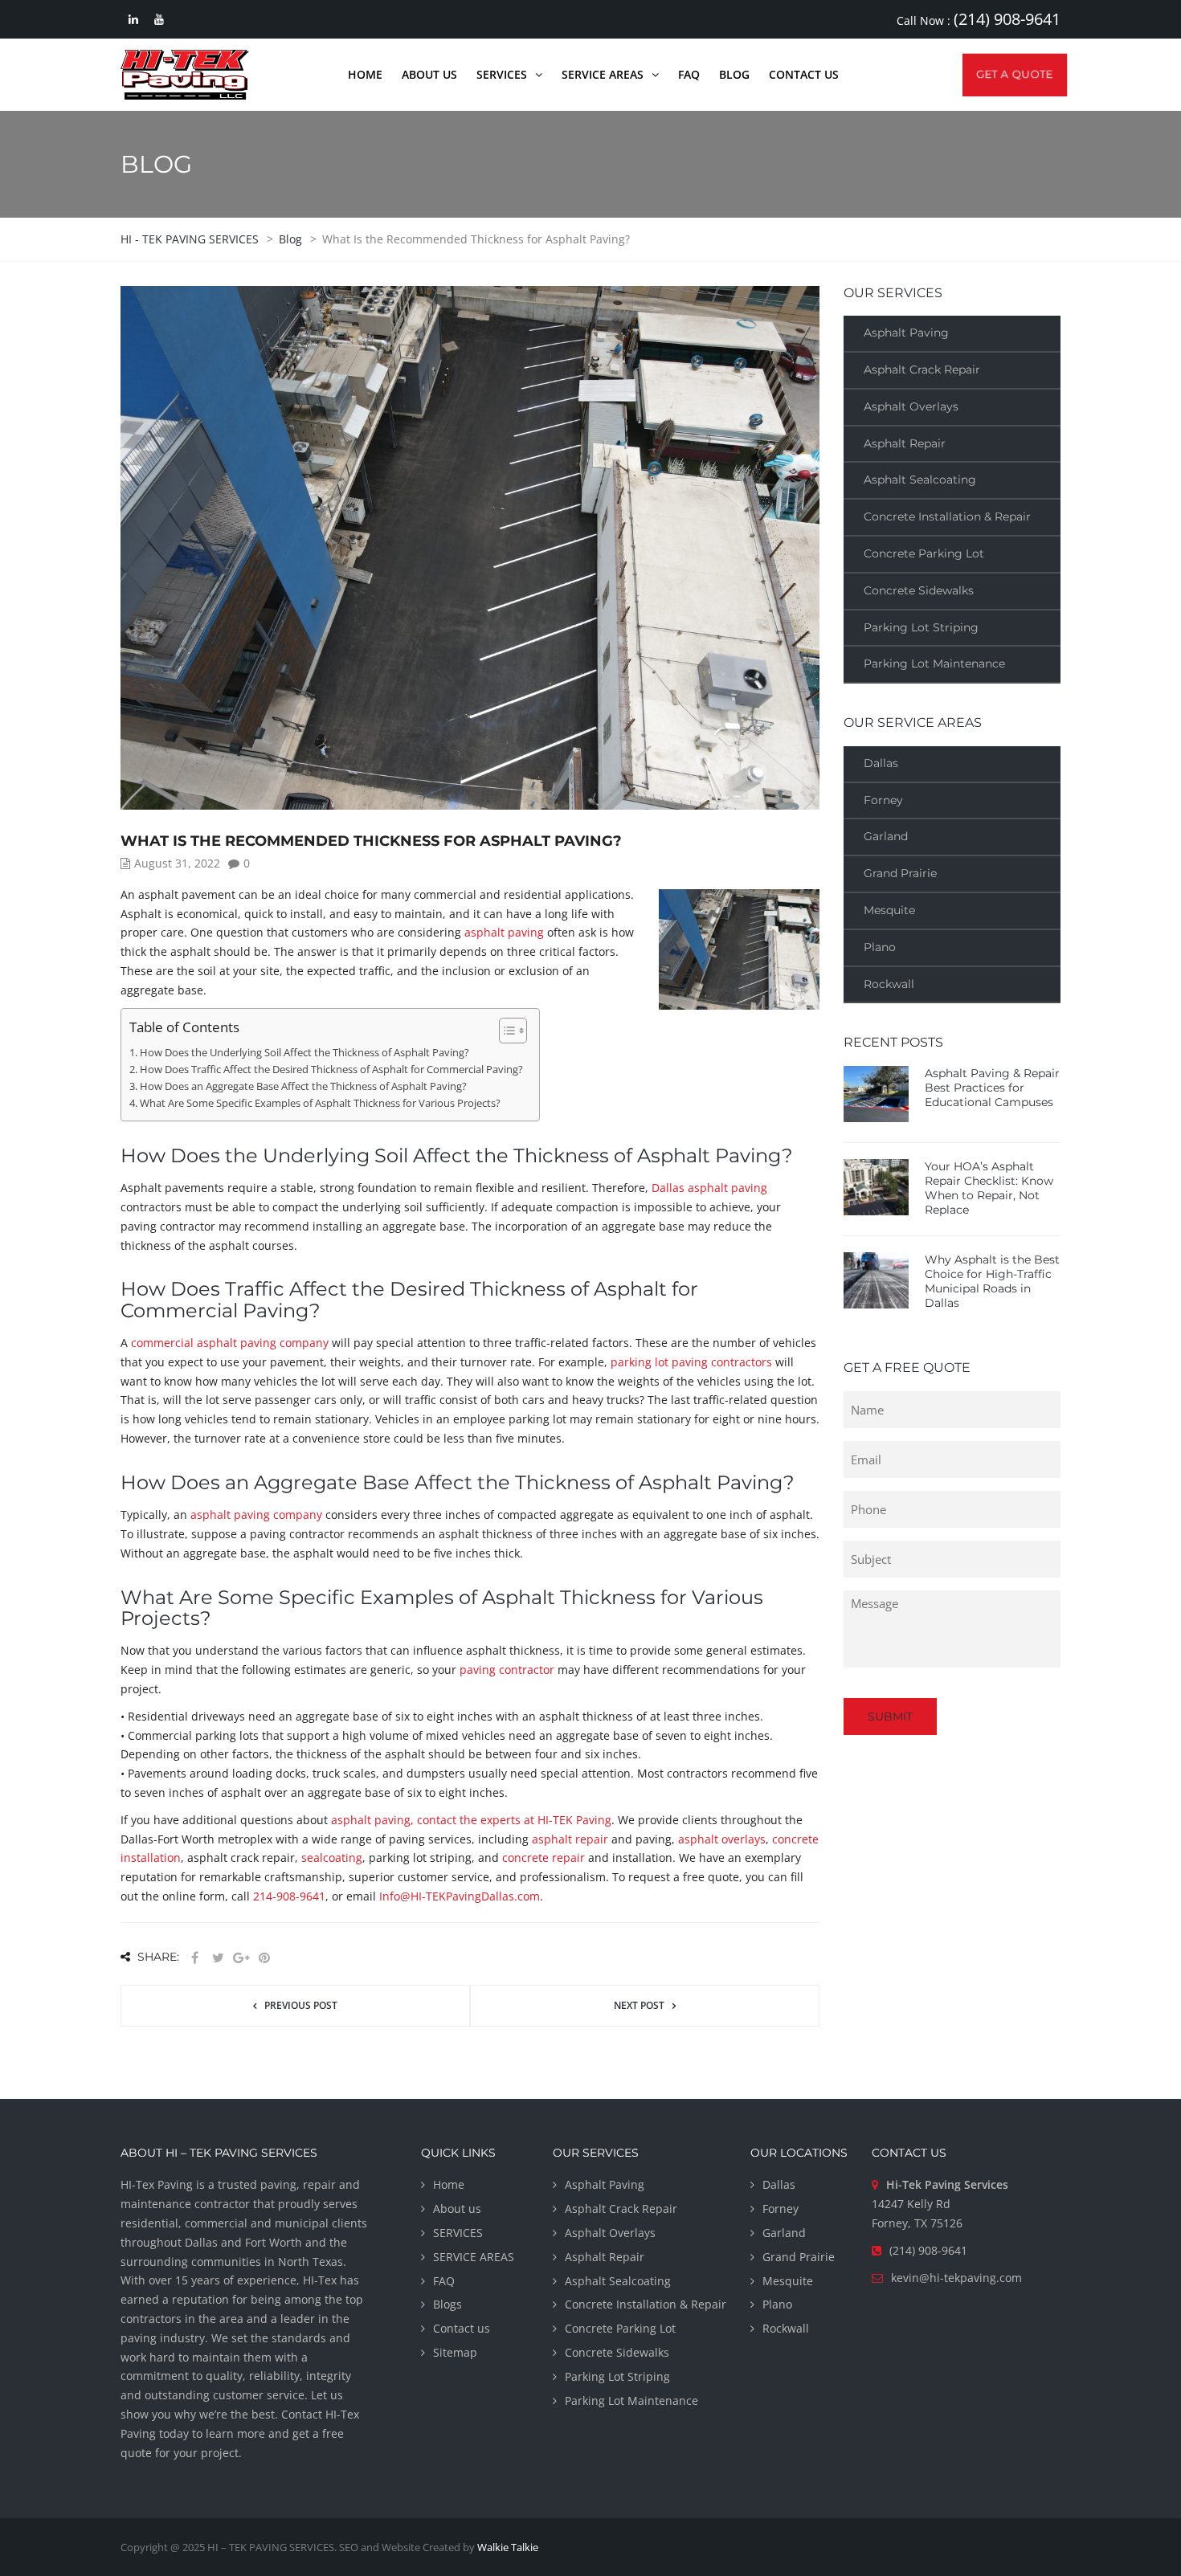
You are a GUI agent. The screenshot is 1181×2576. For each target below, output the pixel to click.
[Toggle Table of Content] (505, 1031)
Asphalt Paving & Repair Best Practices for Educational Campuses (992, 1088)
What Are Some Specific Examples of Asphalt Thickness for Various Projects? (320, 1103)
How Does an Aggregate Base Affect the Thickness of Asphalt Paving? (303, 1086)
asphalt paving (504, 932)
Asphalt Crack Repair (922, 369)
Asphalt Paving (906, 333)
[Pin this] (264, 1958)
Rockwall (889, 984)
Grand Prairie (900, 873)
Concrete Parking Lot (924, 553)
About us (457, 2209)
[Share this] (194, 1958)
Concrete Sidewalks (919, 590)
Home (449, 2184)
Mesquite (889, 910)
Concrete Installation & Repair (947, 516)
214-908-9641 (289, 1896)
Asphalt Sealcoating (920, 480)
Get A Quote (1014, 74)
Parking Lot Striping (921, 627)
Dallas (881, 763)
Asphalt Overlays (911, 406)
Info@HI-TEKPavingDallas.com (460, 1896)
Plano (880, 947)
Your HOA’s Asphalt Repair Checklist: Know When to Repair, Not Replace (989, 1188)
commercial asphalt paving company (230, 1343)
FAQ (444, 2281)
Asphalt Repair (905, 443)
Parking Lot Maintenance (934, 663)
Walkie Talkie (508, 2547)
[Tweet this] (218, 1958)
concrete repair (544, 1857)
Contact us (462, 2328)
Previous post (301, 2005)
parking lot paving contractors (691, 1362)
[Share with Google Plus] (241, 1958)
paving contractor (507, 1670)
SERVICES (458, 2233)
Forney (883, 800)
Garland (886, 836)
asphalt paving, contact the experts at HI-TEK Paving (471, 1820)
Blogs (447, 2304)
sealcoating (332, 1857)
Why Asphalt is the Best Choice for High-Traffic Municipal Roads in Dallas (992, 1281)
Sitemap (455, 2352)
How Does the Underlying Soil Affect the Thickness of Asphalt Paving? (304, 1053)
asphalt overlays (722, 1839)
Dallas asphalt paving (709, 1188)
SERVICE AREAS (474, 2257)
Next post (639, 2005)
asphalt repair (570, 1839)
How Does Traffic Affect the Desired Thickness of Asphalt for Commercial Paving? (331, 1070)
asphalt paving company (256, 1515)
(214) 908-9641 (1007, 19)
